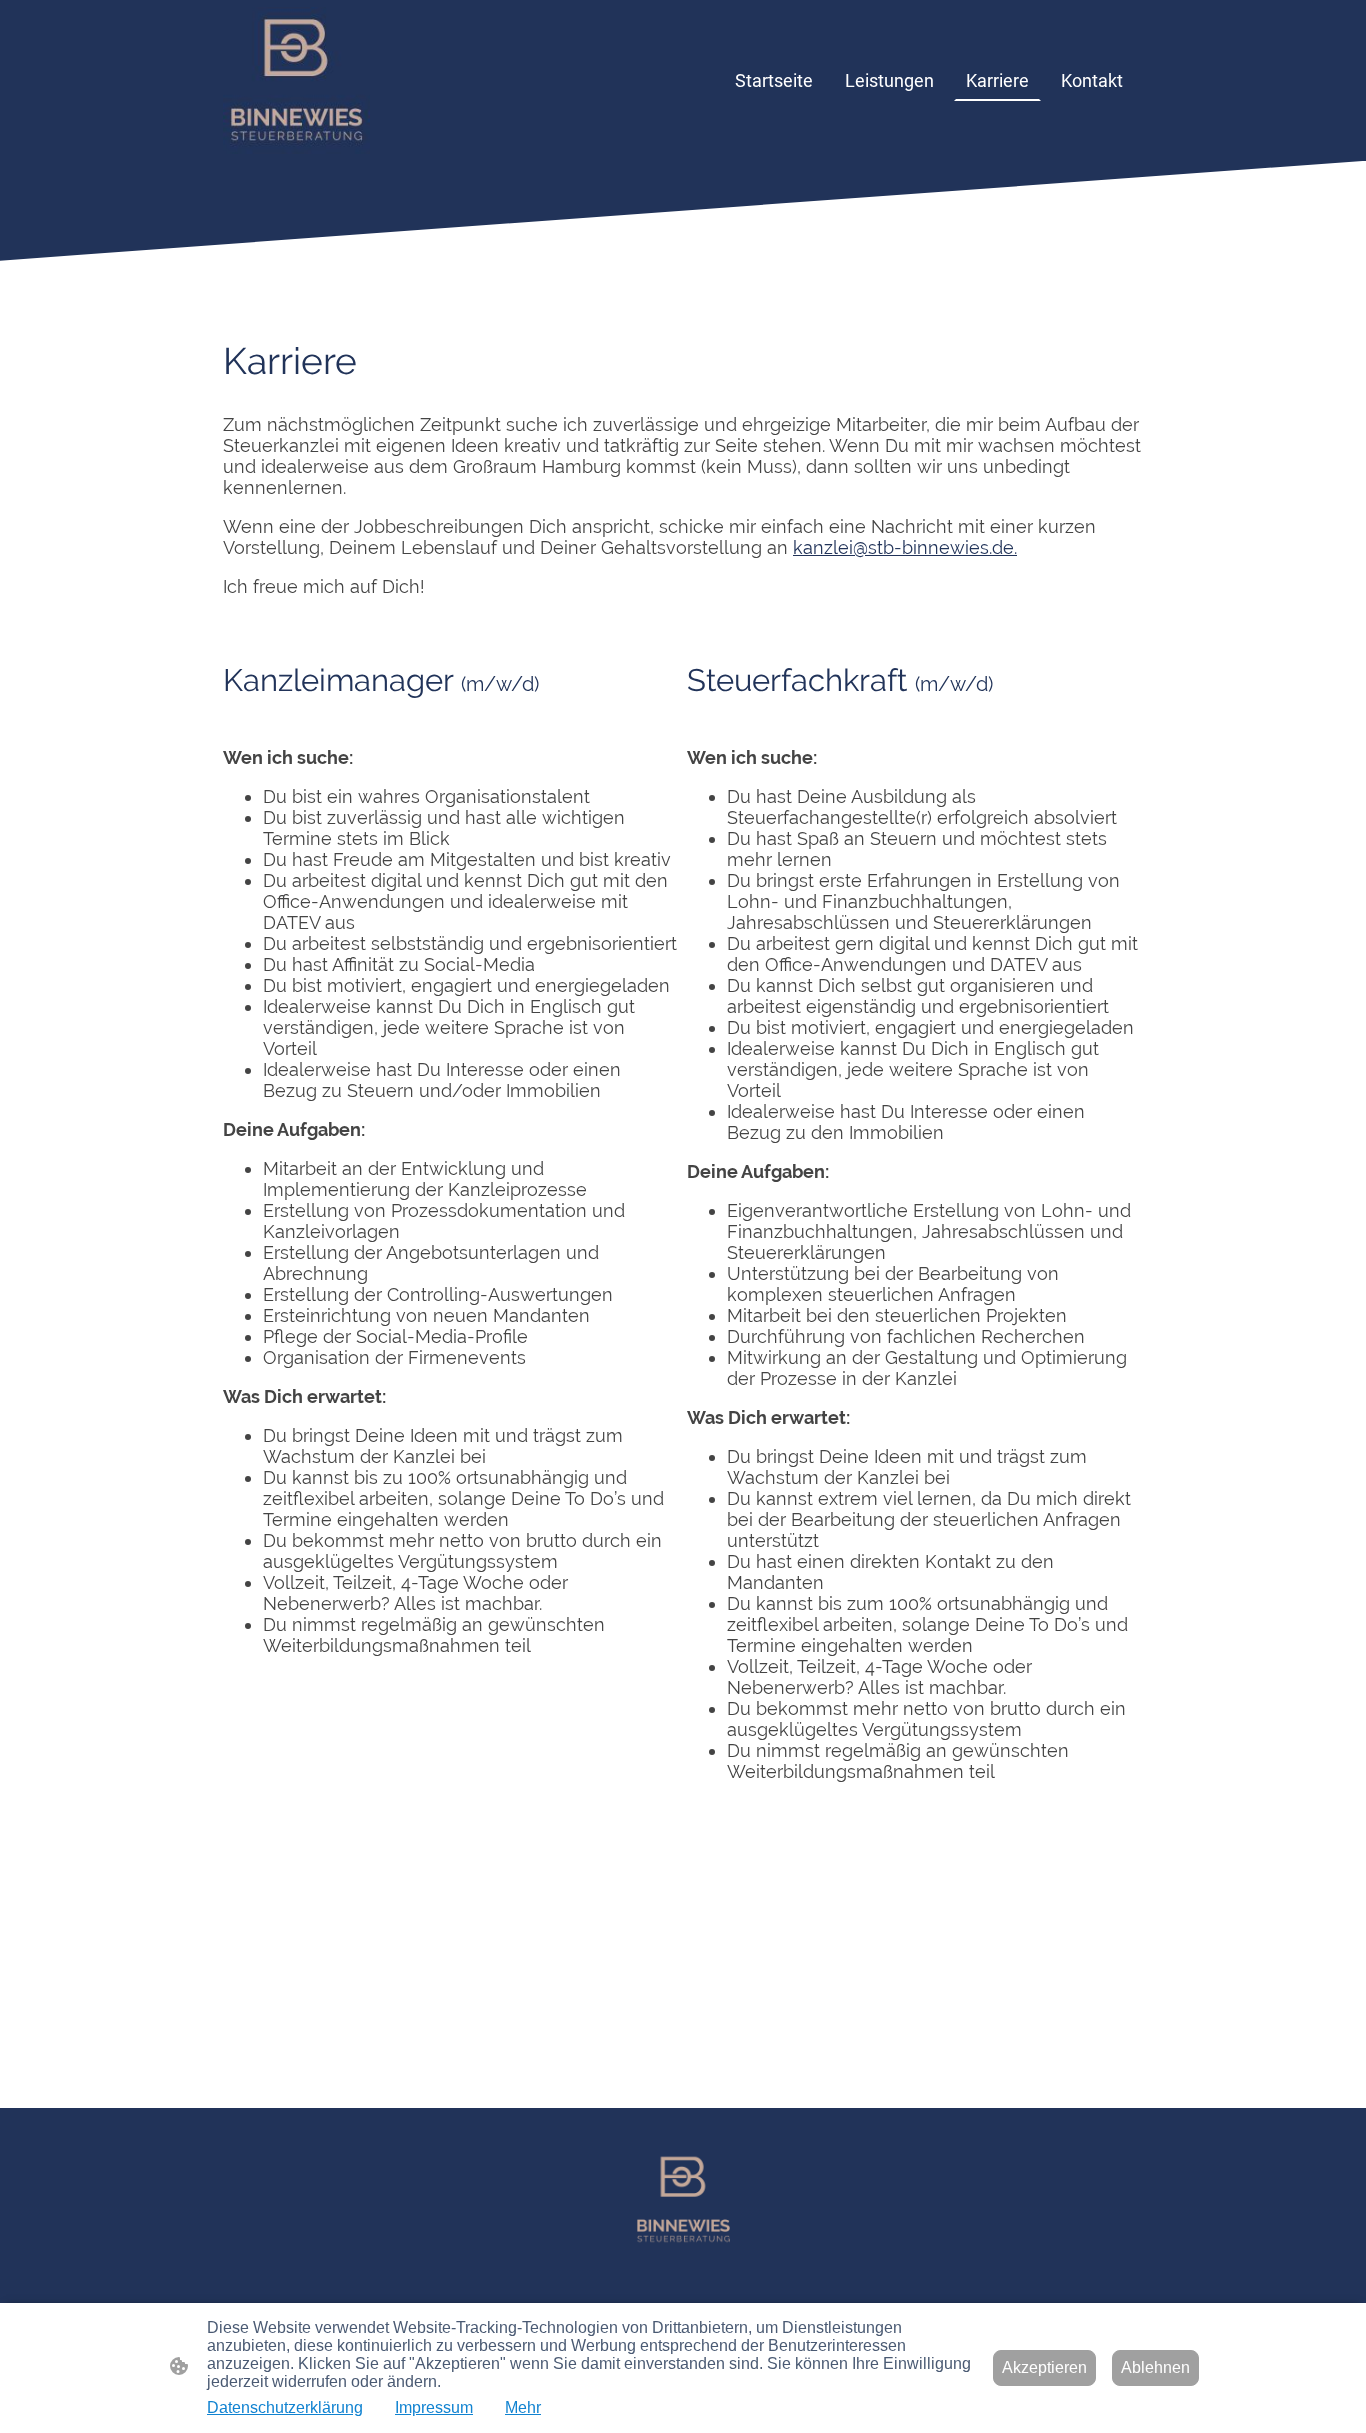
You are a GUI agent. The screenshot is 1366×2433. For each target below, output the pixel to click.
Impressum (434, 2407)
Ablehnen (1155, 2367)
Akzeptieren (1044, 2367)
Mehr (523, 2407)
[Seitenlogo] (296, 80)
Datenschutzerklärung (285, 2407)
